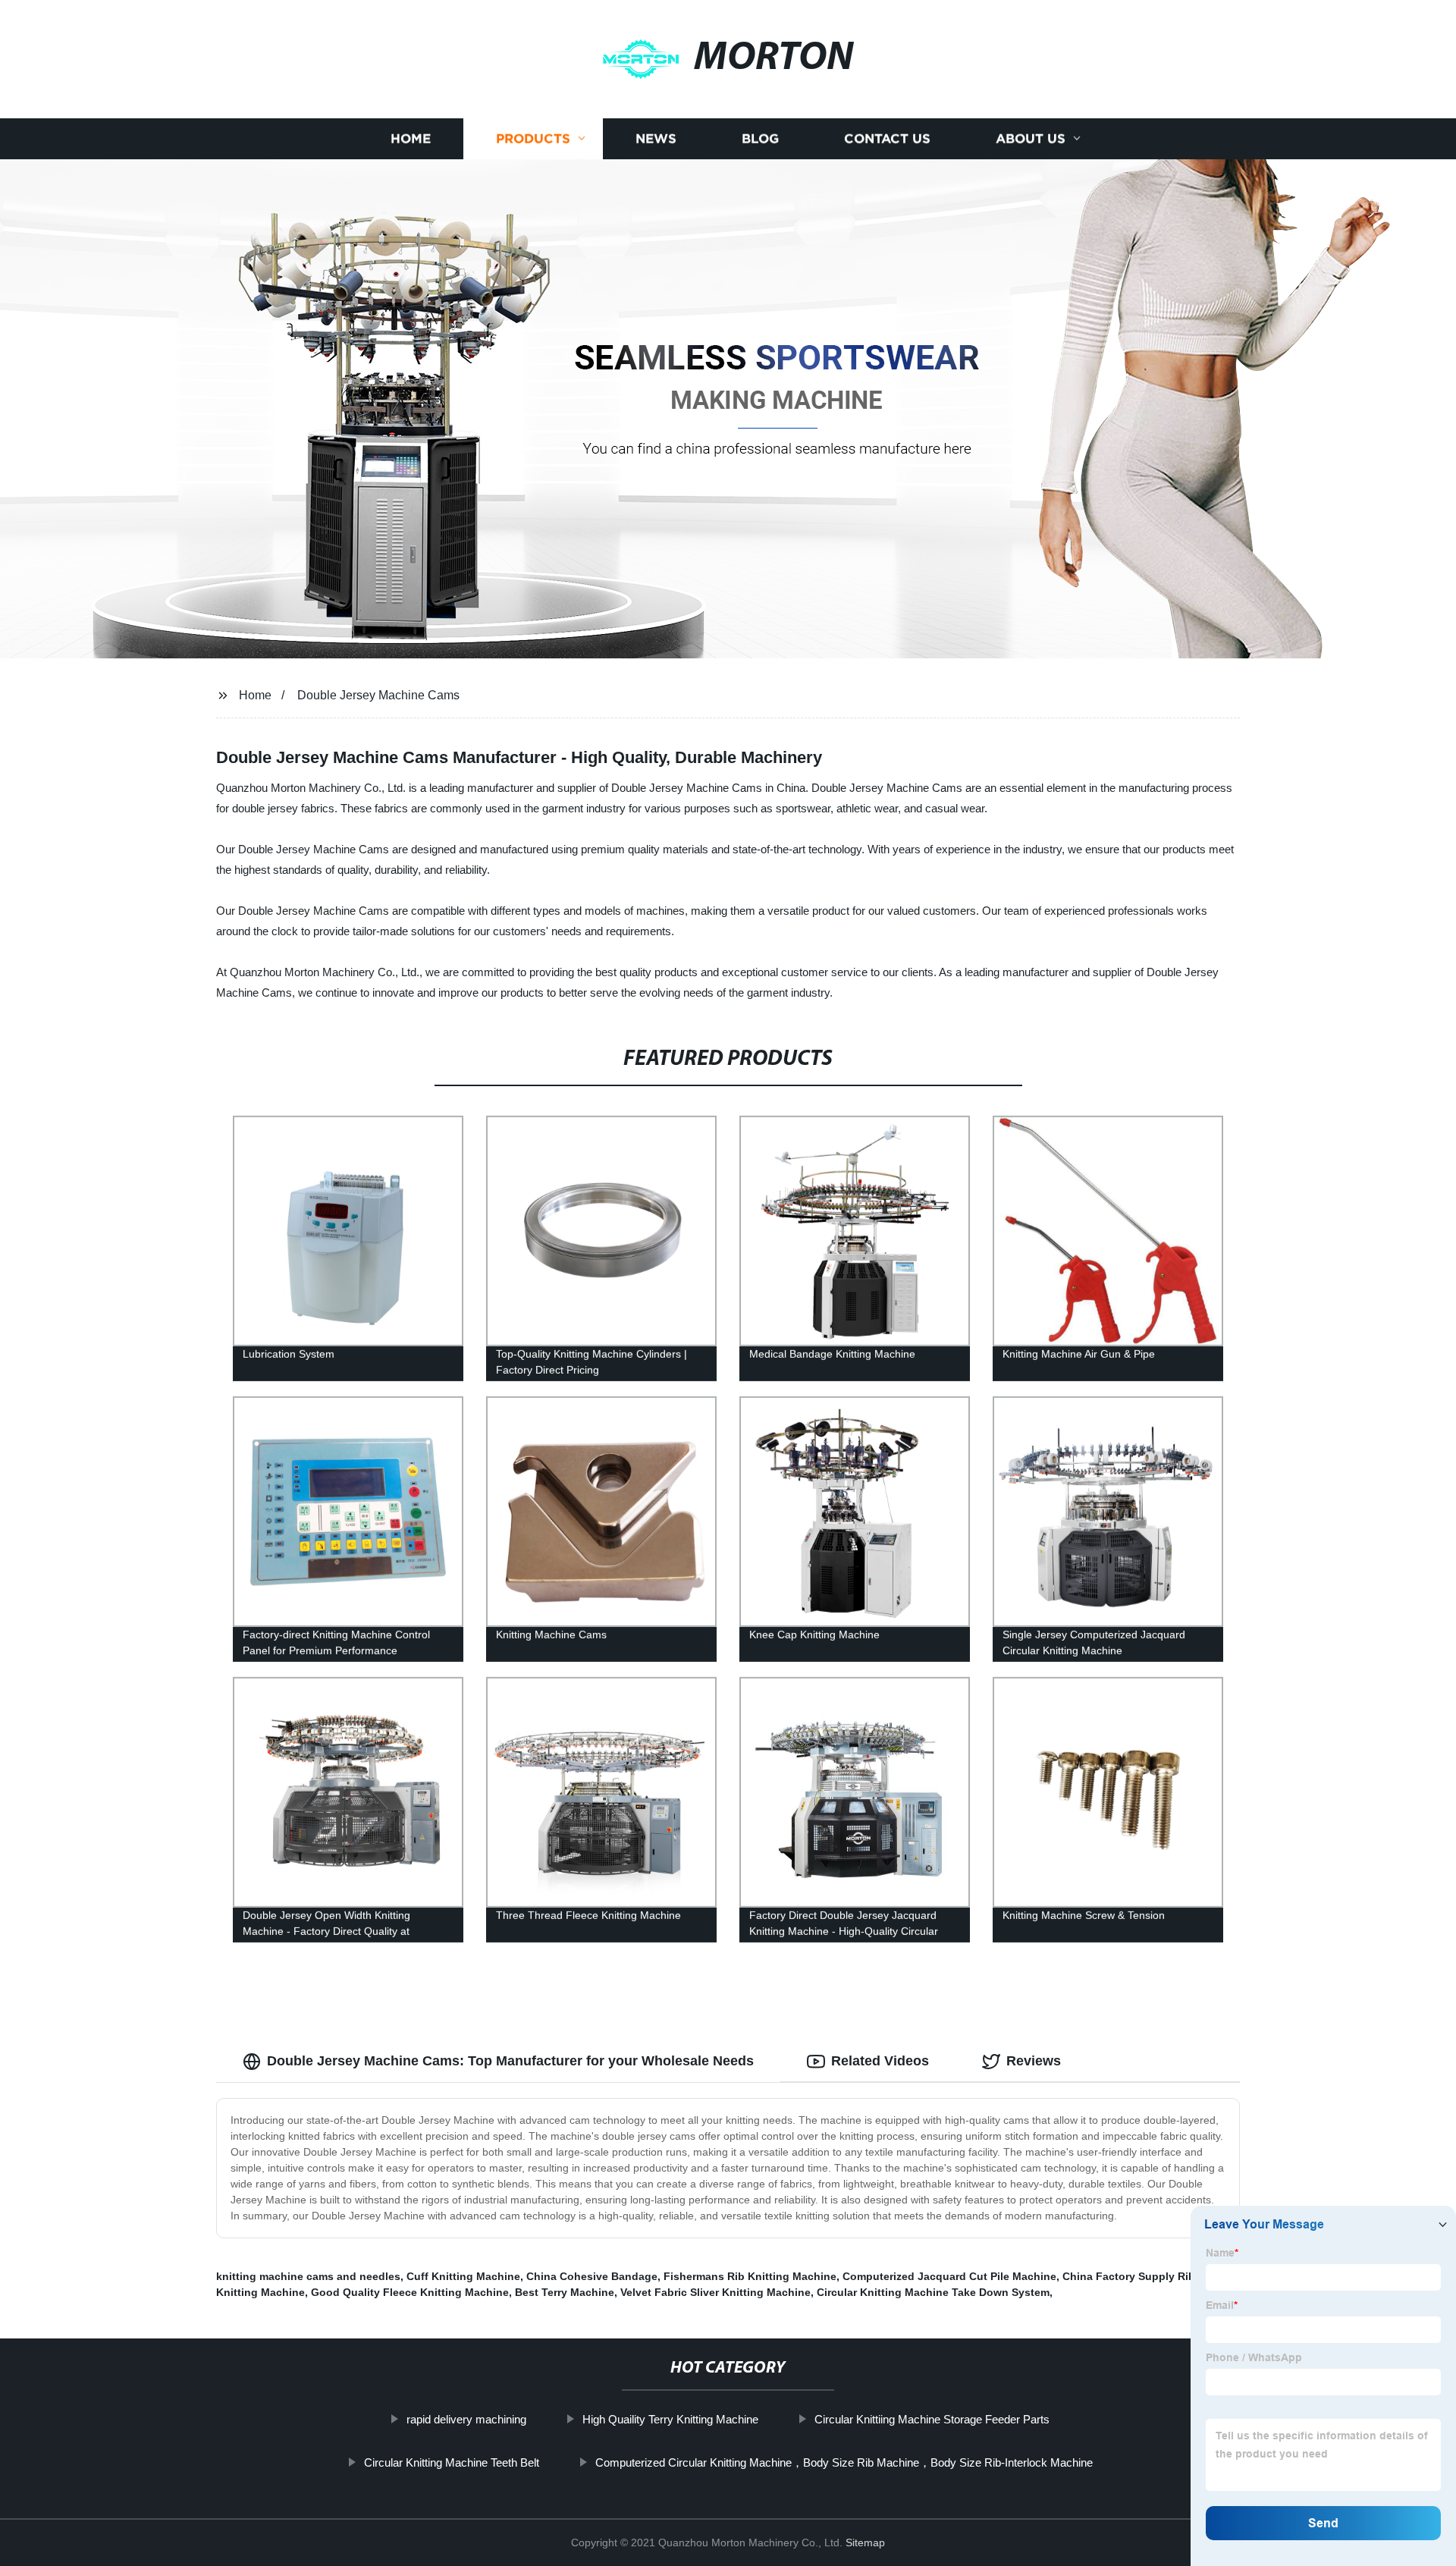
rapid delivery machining (466, 2419)
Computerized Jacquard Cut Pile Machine (949, 2276)
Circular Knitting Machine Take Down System (933, 2292)
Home (411, 138)
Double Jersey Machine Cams (378, 695)
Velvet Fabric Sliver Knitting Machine (715, 2292)
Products (533, 138)
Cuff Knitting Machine (463, 2276)
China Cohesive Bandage (592, 2276)
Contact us (887, 138)
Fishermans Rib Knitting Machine (750, 2276)
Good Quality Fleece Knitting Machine (410, 2292)
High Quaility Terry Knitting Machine (670, 2419)
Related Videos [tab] (880, 2061)
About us (1031, 138)
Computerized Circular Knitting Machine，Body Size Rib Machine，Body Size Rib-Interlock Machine (844, 2462)
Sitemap (865, 2542)
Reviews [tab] (1034, 2061)
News (656, 138)
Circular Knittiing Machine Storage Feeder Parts (932, 2419)
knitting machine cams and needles (308, 2276)
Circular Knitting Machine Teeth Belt (452, 2462)
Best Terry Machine (565, 2292)
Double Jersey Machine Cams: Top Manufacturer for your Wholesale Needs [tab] (510, 2061)
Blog (760, 138)
